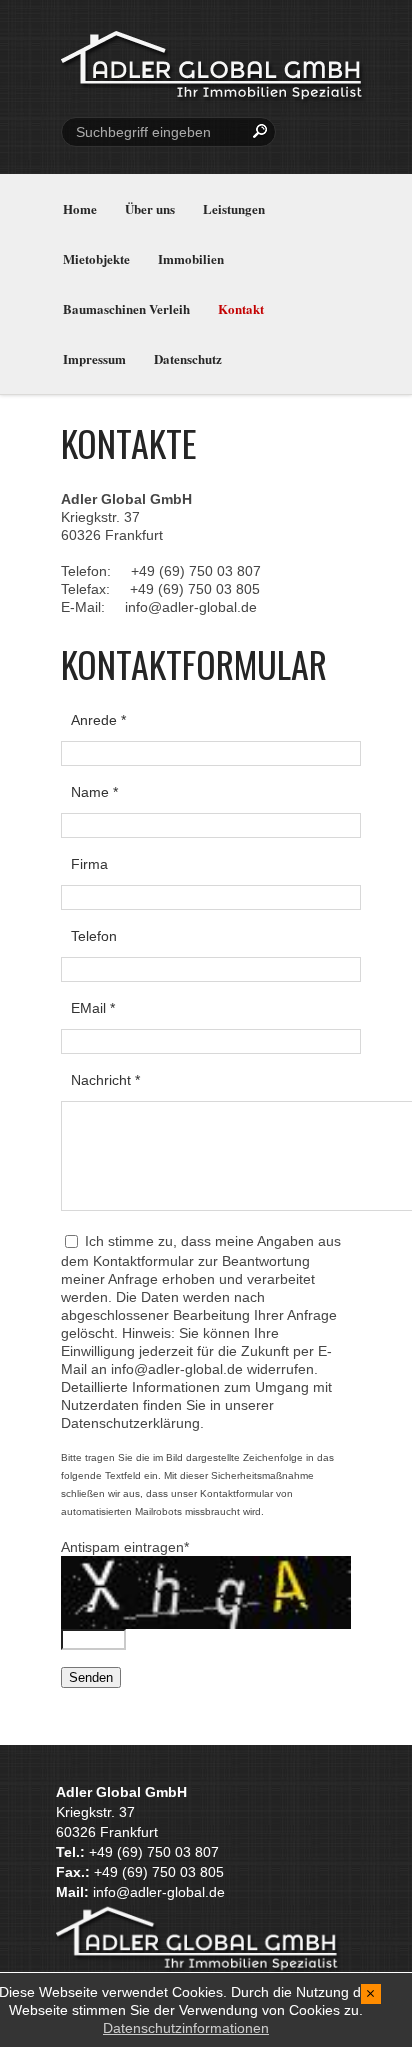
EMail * (93, 1008)
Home (80, 208)
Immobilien (191, 258)
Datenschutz (188, 358)
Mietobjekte (96, 258)
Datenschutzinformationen (186, 2028)
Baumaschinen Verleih (126, 308)
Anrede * (98, 720)
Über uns (150, 208)
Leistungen (234, 208)
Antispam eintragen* (125, 1547)
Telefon (94, 936)
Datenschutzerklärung (130, 1423)
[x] (371, 1993)
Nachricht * (105, 1080)
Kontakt (241, 308)
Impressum (94, 358)
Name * (94, 792)
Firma (89, 864)
